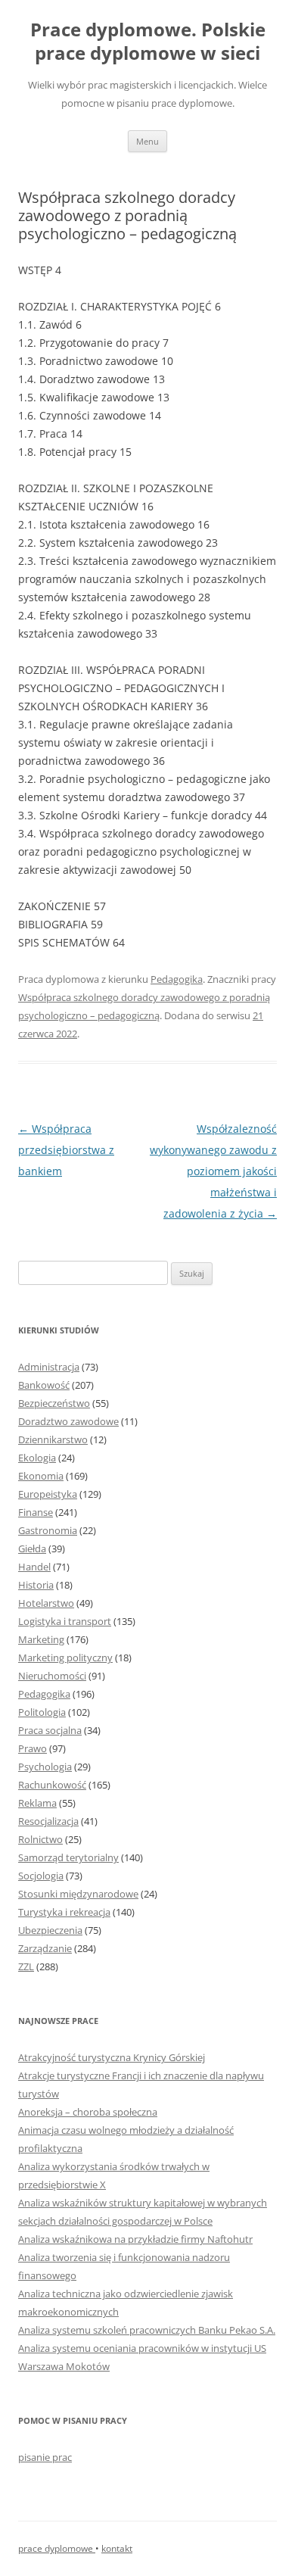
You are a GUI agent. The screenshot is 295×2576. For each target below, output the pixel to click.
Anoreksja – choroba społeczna (88, 2112)
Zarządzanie (45, 1948)
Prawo (33, 1748)
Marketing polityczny (65, 1658)
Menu (147, 141)
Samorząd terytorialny (68, 1857)
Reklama (37, 1803)
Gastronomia (48, 1530)
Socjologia (41, 1876)
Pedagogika (177, 979)
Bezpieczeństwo (54, 1403)
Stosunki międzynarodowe (78, 1894)
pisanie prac (45, 2457)
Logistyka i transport (65, 1621)
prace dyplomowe (57, 2548)
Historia (36, 1585)
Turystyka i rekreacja (64, 1912)
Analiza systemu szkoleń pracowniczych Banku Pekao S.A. (147, 2330)
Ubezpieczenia (50, 1930)
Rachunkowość (52, 1785)
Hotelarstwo (46, 1603)
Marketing (41, 1639)
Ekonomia (41, 1476)
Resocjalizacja (48, 1821)
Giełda (32, 1548)
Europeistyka (48, 1494)
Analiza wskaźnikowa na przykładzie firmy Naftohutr (135, 2239)
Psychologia (45, 1767)
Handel (34, 1567)
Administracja (49, 1367)
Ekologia (37, 1458)
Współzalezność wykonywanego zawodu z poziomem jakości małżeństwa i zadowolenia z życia (213, 1171)
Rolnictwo (40, 1839)
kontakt (117, 2548)
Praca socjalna (50, 1730)
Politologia (42, 1712)
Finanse (36, 1512)
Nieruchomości (52, 1676)
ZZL (26, 1966)
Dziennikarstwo (53, 1439)
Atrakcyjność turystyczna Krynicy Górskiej (112, 2057)
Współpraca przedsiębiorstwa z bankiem (66, 1150)
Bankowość (44, 1385)
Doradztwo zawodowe (68, 1421)
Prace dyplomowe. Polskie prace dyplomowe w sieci (148, 42)
